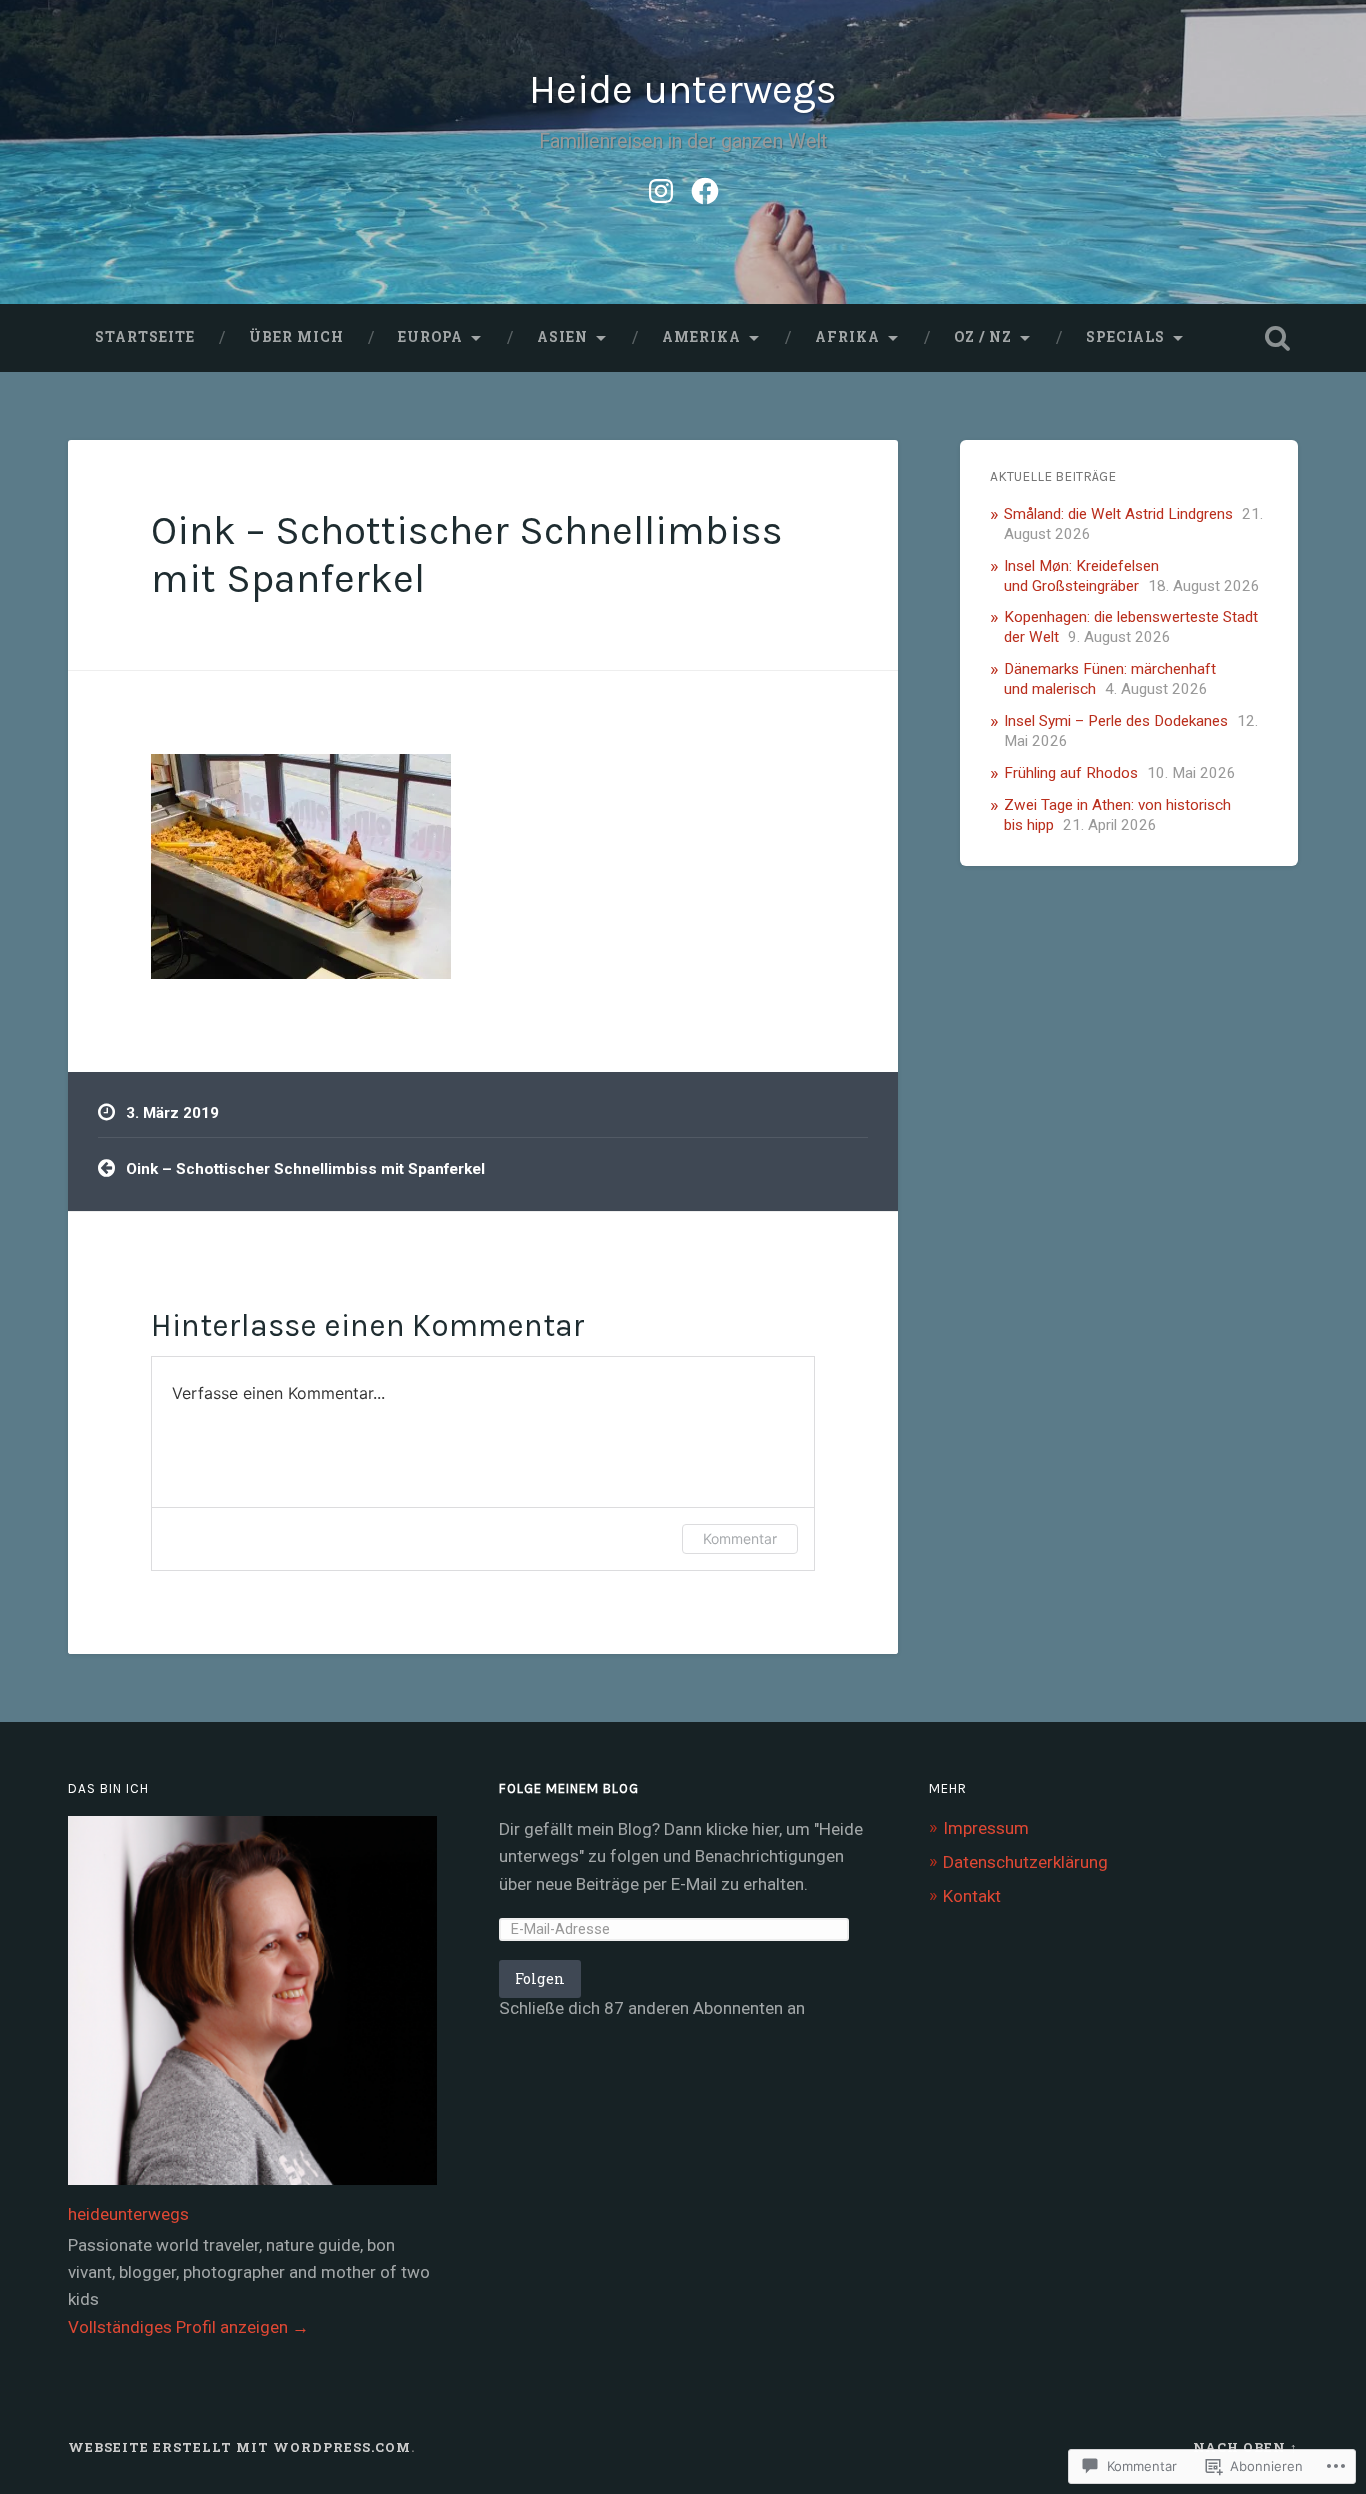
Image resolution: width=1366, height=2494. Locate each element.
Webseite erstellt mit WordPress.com (239, 2447)
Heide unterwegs (683, 89)
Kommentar (740, 1538)
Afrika (847, 337)
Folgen (540, 1978)
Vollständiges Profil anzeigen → (188, 2327)
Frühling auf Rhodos (1071, 773)
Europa (430, 337)
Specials (1125, 337)
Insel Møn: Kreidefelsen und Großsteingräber (1081, 576)
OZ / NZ (983, 337)
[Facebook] (705, 188)
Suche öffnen (1278, 338)
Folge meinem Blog (569, 1788)
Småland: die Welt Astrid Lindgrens (1118, 514)
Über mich (296, 337)
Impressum (986, 1828)
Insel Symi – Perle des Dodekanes (1116, 721)
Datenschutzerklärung (1025, 1862)
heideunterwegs (128, 2214)
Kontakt (972, 1896)
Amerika (701, 337)
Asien (562, 337)
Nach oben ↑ (1245, 2447)
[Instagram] (661, 188)
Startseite (145, 337)
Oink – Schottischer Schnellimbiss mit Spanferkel (305, 1169)
